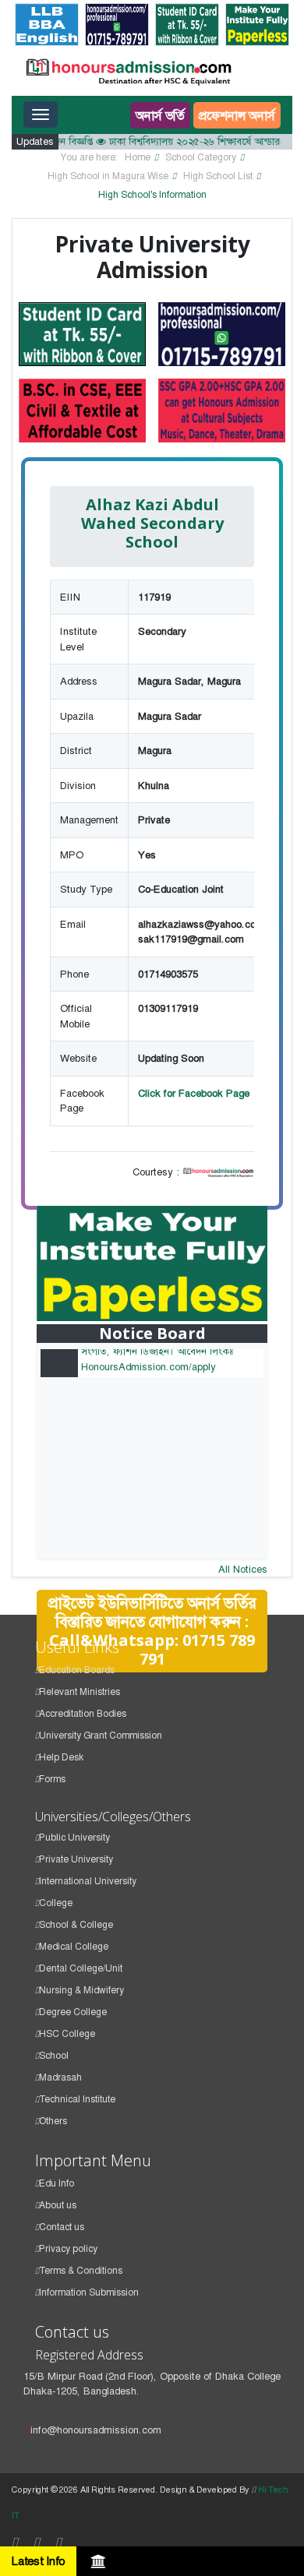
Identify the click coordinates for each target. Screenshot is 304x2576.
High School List (218, 176)
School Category (201, 157)
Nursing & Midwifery (81, 1990)
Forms (52, 1779)
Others (53, 2121)
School (54, 2056)
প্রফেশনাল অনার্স (237, 115)
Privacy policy (68, 2249)
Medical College (74, 1947)
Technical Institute (77, 2099)
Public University (74, 1838)
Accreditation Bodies (83, 1714)
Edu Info (57, 2183)
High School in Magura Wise (108, 176)
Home (138, 157)
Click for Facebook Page (194, 1093)
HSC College (67, 2034)
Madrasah (60, 2077)
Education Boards (77, 1670)
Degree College (73, 2012)
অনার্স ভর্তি (160, 115)
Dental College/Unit (81, 1968)
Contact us (62, 2227)
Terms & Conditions (81, 2271)
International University (88, 1881)
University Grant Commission (101, 1736)
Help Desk (61, 1757)
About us (58, 2205)
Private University (76, 1859)
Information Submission (89, 2292)
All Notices (243, 1569)
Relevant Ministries (80, 1692)
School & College (76, 1925)
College (56, 1903)
